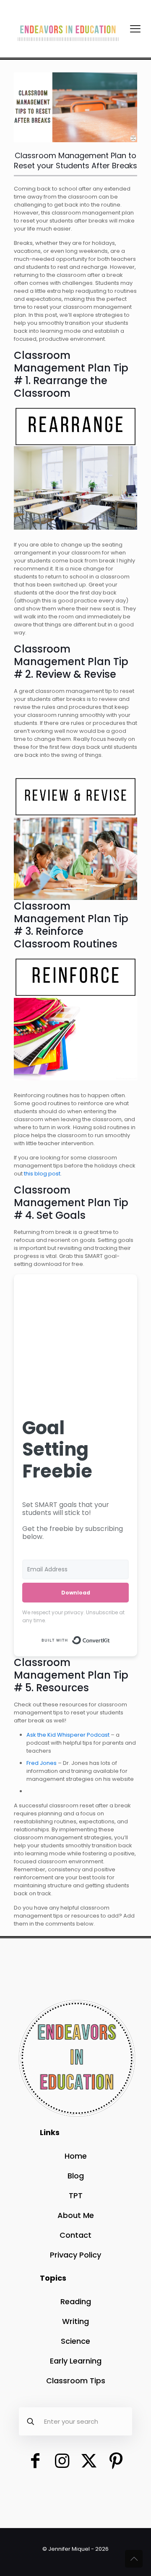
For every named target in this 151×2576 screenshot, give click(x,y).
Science (75, 2341)
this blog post (42, 1174)
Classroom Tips (76, 2381)
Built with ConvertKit (110, 1637)
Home (76, 2156)
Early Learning (76, 2361)
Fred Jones (42, 1763)
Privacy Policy (75, 2255)
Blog (76, 2176)
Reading (76, 2301)
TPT (76, 2195)
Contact (75, 2235)
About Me (76, 2215)
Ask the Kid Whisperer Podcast (68, 1735)
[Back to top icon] (134, 2559)
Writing (75, 2321)
